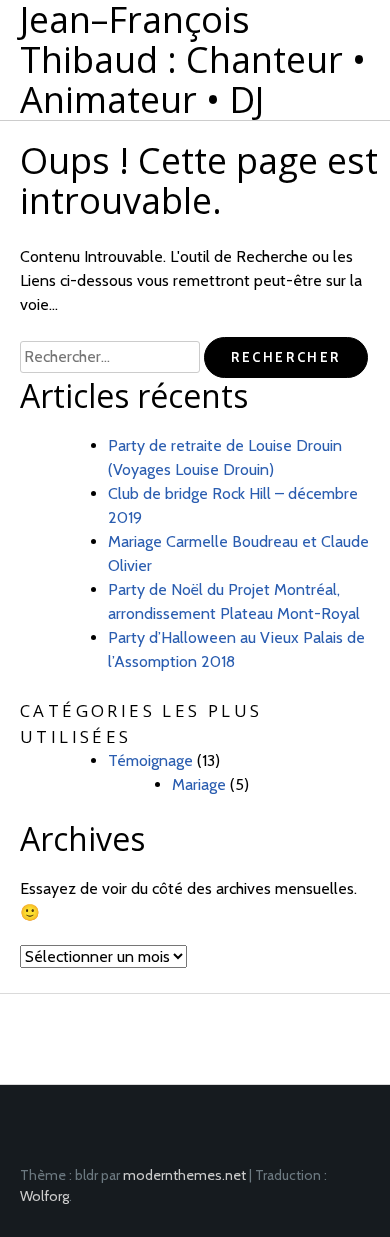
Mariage (199, 784)
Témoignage (150, 760)
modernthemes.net (184, 1175)
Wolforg (44, 1196)
